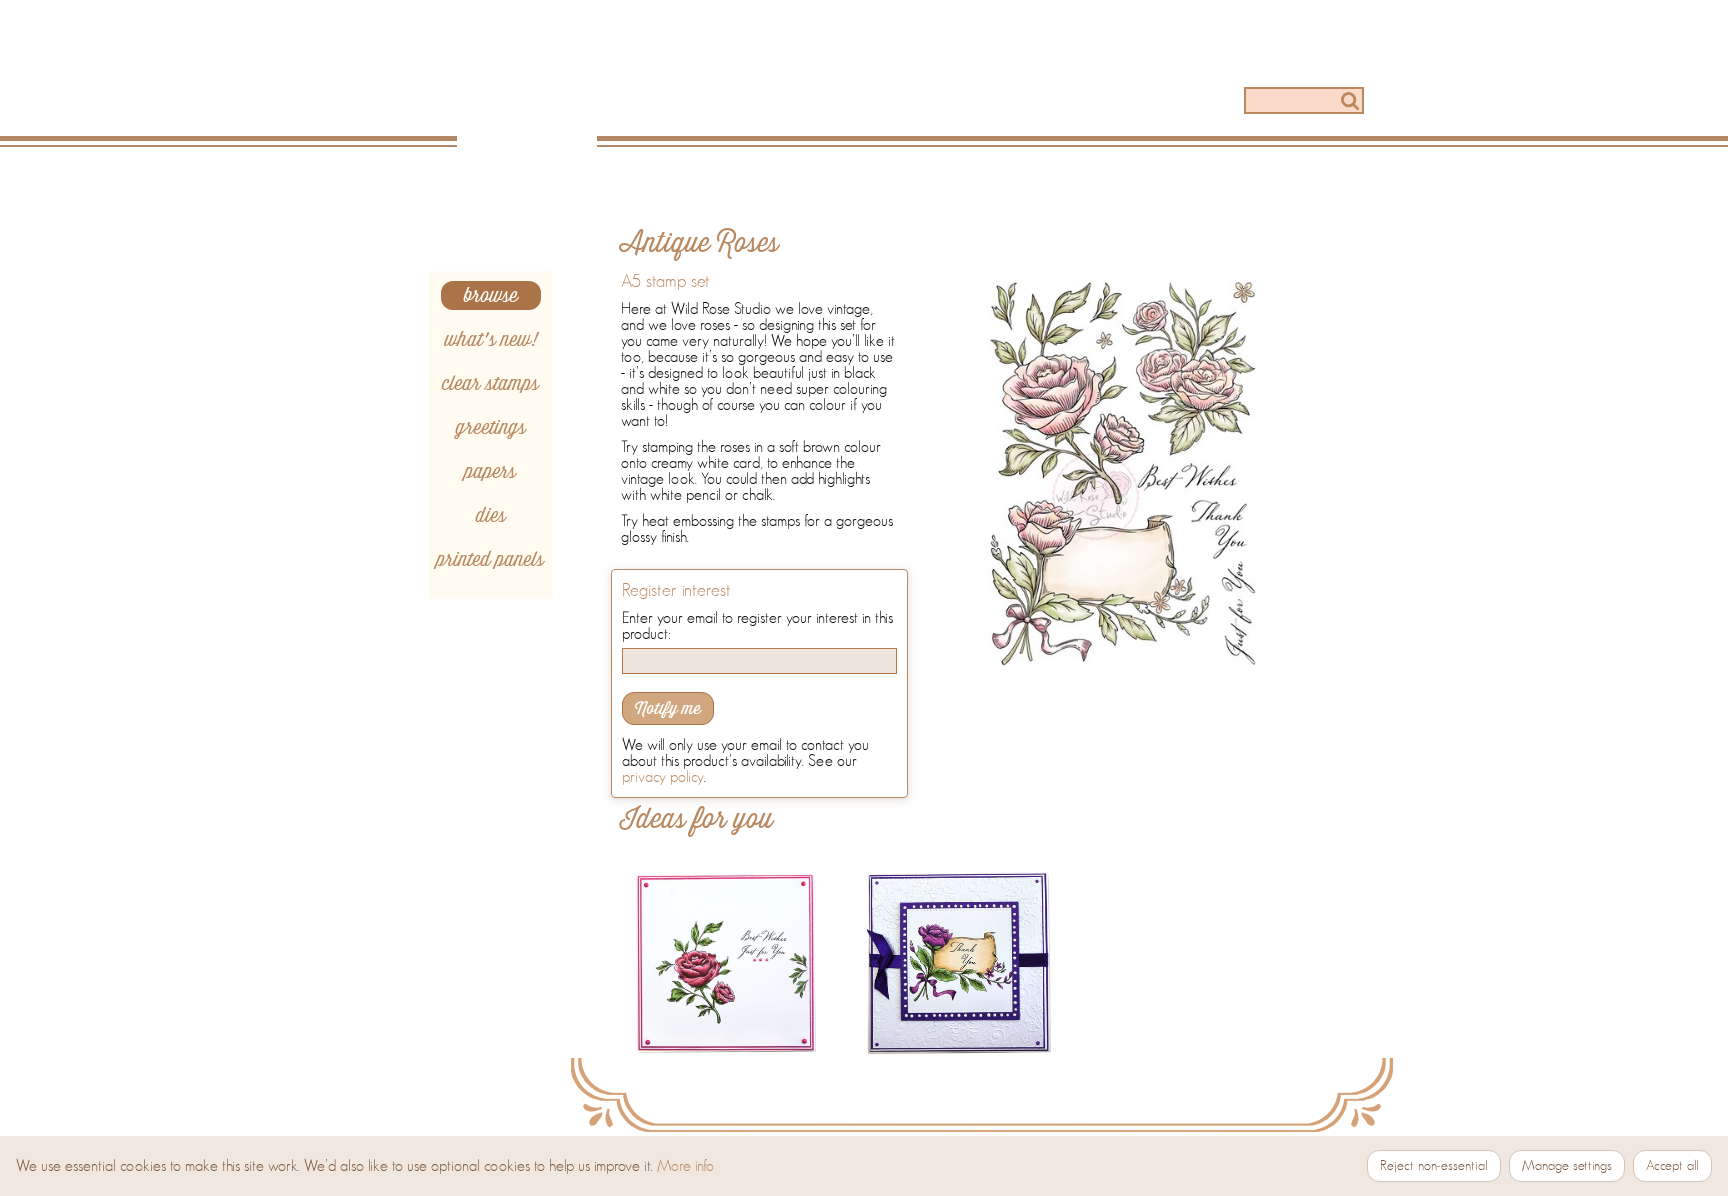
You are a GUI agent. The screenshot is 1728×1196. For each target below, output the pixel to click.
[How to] (1021, 102)
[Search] (1350, 100)
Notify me (668, 708)
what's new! (491, 339)
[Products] (753, 102)
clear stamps (490, 383)
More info (685, 1166)
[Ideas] (887, 102)
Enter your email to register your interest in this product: (757, 626)
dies (491, 515)
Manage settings (1567, 1166)
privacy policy (663, 777)
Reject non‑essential (1434, 1166)
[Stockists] (1156, 102)
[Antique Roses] (1123, 474)
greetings (491, 427)
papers (490, 471)
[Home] (533, 92)
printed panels (490, 559)
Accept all (1672, 1166)
